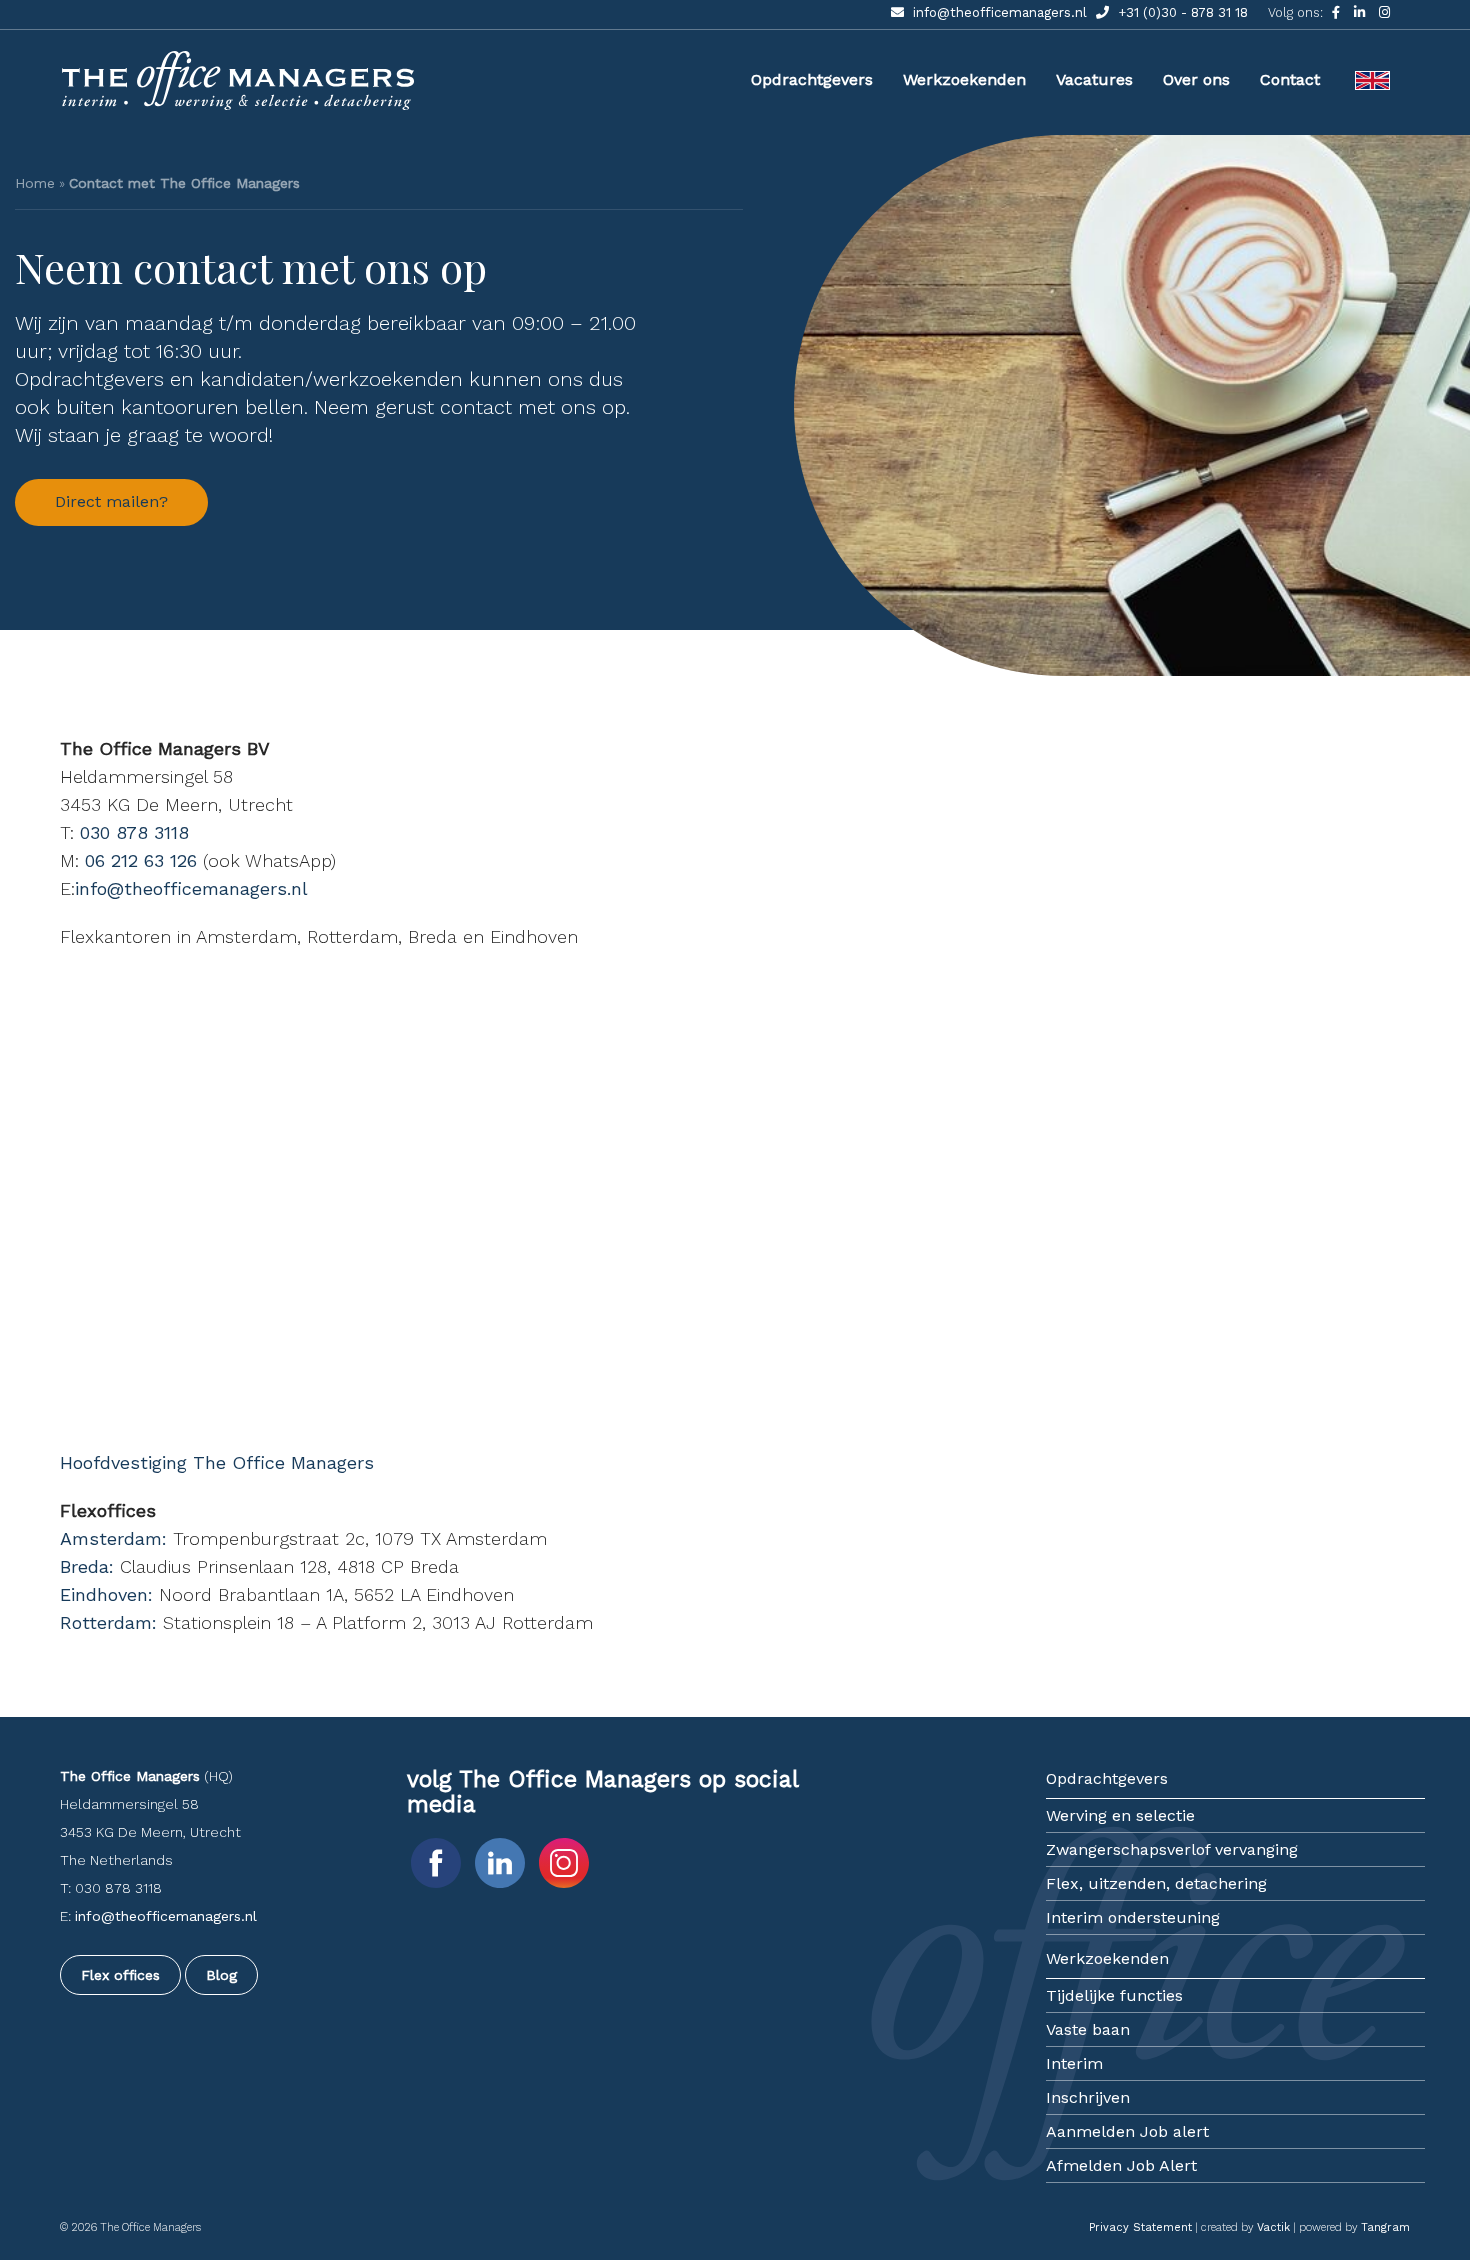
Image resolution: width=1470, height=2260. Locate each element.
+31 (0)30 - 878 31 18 (1181, 12)
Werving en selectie (1120, 1815)
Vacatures (1094, 79)
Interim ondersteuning (1133, 1917)
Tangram (1385, 2227)
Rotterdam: (108, 1622)
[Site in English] (1372, 60)
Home (35, 183)
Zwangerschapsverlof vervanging (1172, 1849)
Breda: (87, 1566)
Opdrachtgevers (812, 79)
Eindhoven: (106, 1594)
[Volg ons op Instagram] (1384, 12)
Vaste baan (1088, 2029)
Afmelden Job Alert (1121, 2165)
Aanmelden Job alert (1127, 2131)
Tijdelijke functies (1114, 1995)
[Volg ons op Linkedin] (1361, 12)
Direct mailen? (111, 501)
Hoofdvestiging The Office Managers (217, 1462)
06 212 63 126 (141, 860)
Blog (221, 1975)
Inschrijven (1088, 2097)
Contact (1290, 79)
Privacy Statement (1140, 2227)
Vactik (1273, 2227)
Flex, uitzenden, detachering (1156, 1883)
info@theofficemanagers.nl (1000, 12)
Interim (1074, 2063)
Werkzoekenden (964, 79)
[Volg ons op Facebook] (1338, 12)
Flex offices (120, 1975)
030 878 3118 (134, 832)
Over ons (1196, 79)
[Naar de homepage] (240, 107)
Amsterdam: (113, 1538)
